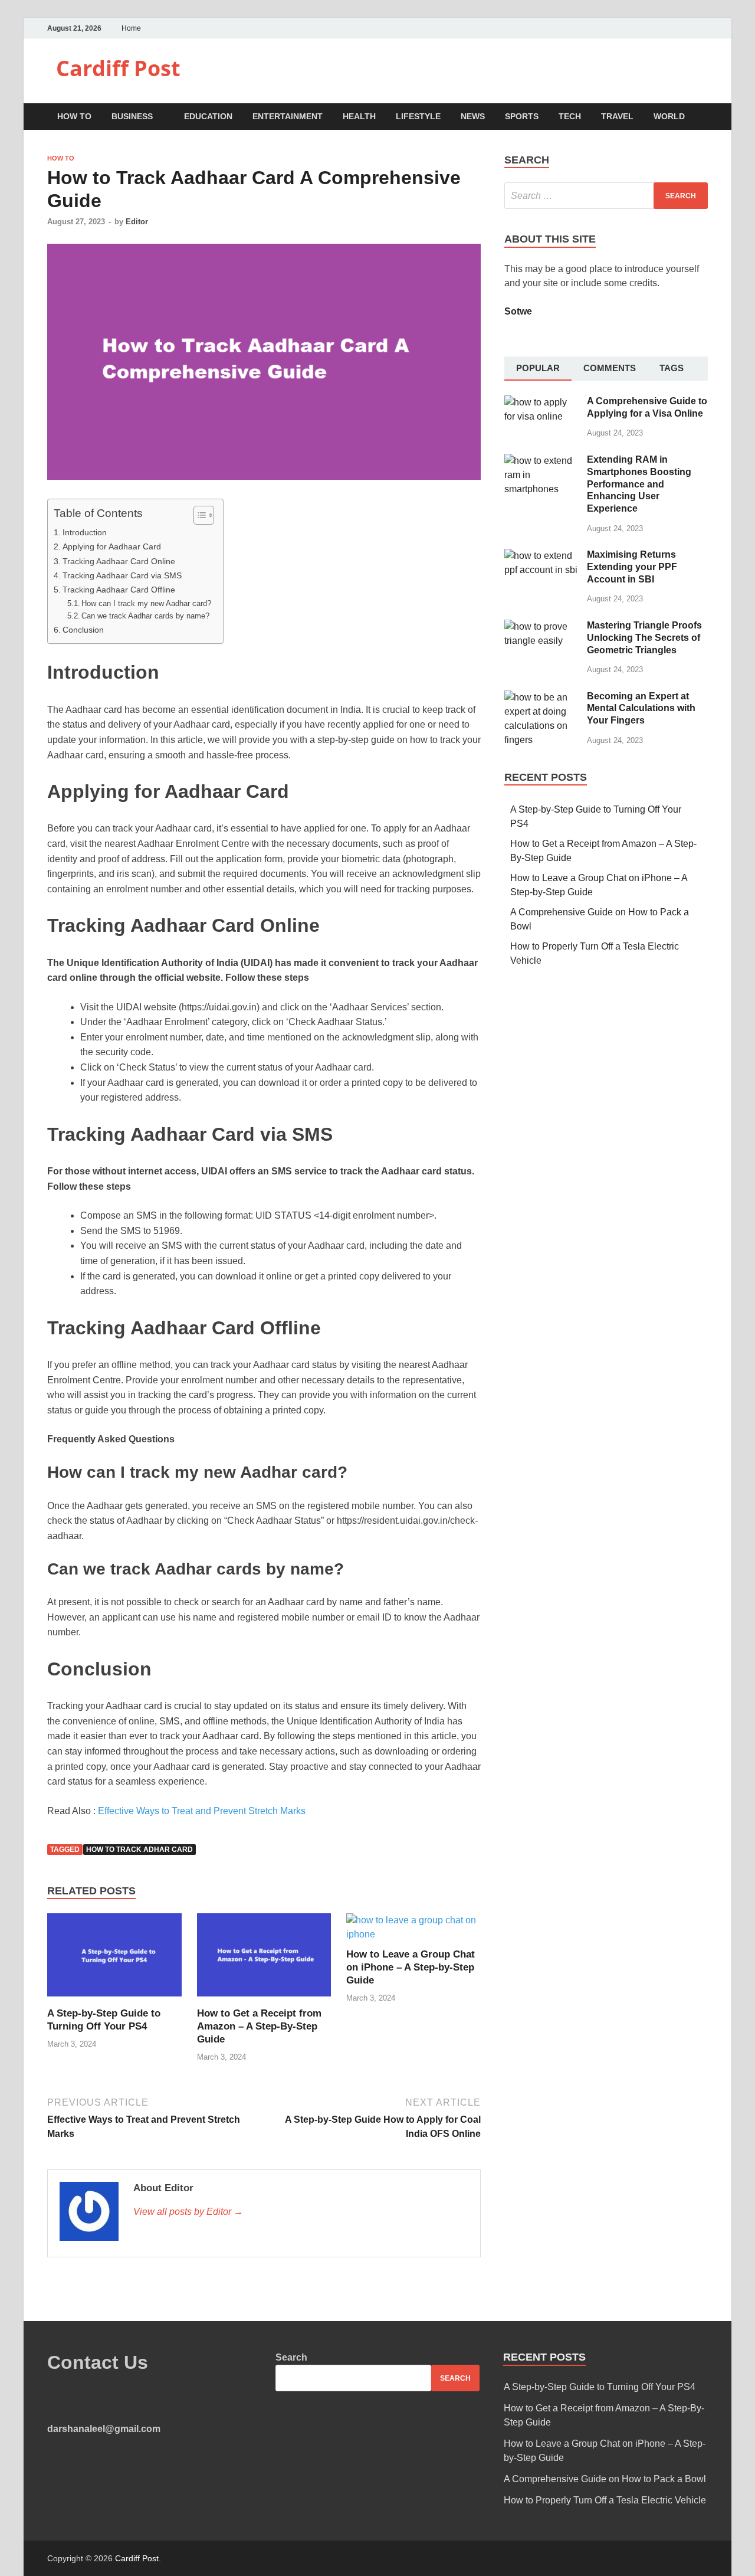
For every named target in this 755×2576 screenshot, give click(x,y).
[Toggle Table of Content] (198, 515)
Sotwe (518, 311)
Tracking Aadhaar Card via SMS (122, 575)
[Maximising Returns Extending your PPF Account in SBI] (541, 556)
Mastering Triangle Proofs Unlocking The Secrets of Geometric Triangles (644, 638)
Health (359, 116)
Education (208, 116)
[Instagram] (705, 28)
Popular (538, 368)
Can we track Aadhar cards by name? (145, 616)
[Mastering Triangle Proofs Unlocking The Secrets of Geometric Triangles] (541, 626)
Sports (522, 116)
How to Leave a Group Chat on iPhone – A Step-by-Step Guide (411, 1967)
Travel (617, 116)
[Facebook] (675, 28)
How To (74, 116)
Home (131, 28)
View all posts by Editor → (188, 2212)
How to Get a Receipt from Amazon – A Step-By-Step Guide (259, 2026)
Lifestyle (418, 116)
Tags (672, 368)
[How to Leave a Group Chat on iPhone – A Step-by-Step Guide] (413, 1934)
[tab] (538, 369)
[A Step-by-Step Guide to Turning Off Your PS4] (114, 2000)
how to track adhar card (139, 1850)
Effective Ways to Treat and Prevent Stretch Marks (202, 1811)
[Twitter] (690, 28)
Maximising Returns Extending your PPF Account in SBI (632, 567)
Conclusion (83, 630)
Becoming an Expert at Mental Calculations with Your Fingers (641, 708)
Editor (137, 222)
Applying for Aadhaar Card (112, 546)
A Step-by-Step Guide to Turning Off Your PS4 (600, 2387)
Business (132, 116)
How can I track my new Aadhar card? (146, 603)
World (669, 116)
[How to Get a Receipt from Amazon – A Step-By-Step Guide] (264, 2000)
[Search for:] (606, 196)
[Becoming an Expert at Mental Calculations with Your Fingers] (541, 697)
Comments (610, 368)
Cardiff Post (118, 68)
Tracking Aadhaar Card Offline (119, 590)
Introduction (85, 532)
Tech (570, 116)
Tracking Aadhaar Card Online (119, 561)
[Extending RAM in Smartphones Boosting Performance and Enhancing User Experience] (541, 461)
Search (291, 2357)
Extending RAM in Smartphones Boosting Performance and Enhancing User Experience (639, 484)
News (473, 116)
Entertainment (288, 116)
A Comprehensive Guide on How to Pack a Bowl (605, 2479)
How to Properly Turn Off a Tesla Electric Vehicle (605, 2500)
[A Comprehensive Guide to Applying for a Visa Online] (541, 402)
